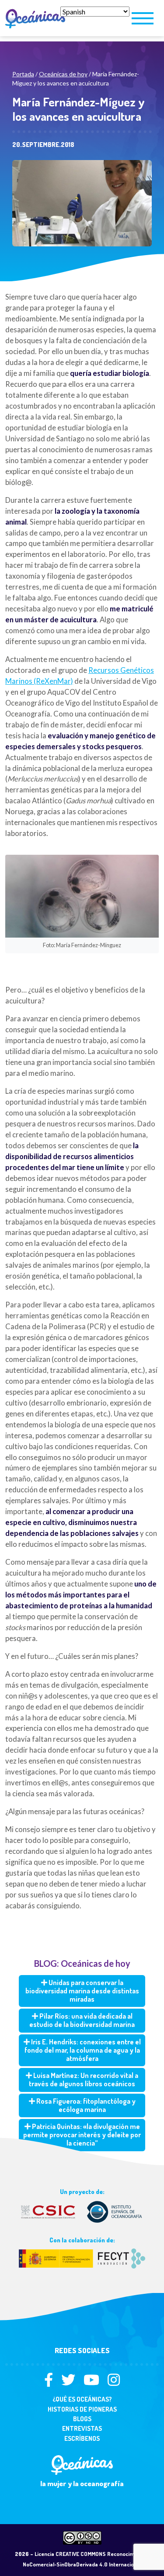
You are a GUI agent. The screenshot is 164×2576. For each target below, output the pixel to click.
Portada (23, 74)
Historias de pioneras (82, 2409)
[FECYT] (82, 2257)
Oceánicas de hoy (63, 74)
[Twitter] (72, 2382)
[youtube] (95, 2382)
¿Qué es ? (82, 2399)
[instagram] (114, 2382)
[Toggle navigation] (143, 18)
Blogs (82, 2419)
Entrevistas (82, 2428)
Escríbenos (82, 2438)
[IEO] (82, 2211)
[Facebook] (52, 2382)
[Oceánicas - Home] (30, 18)
